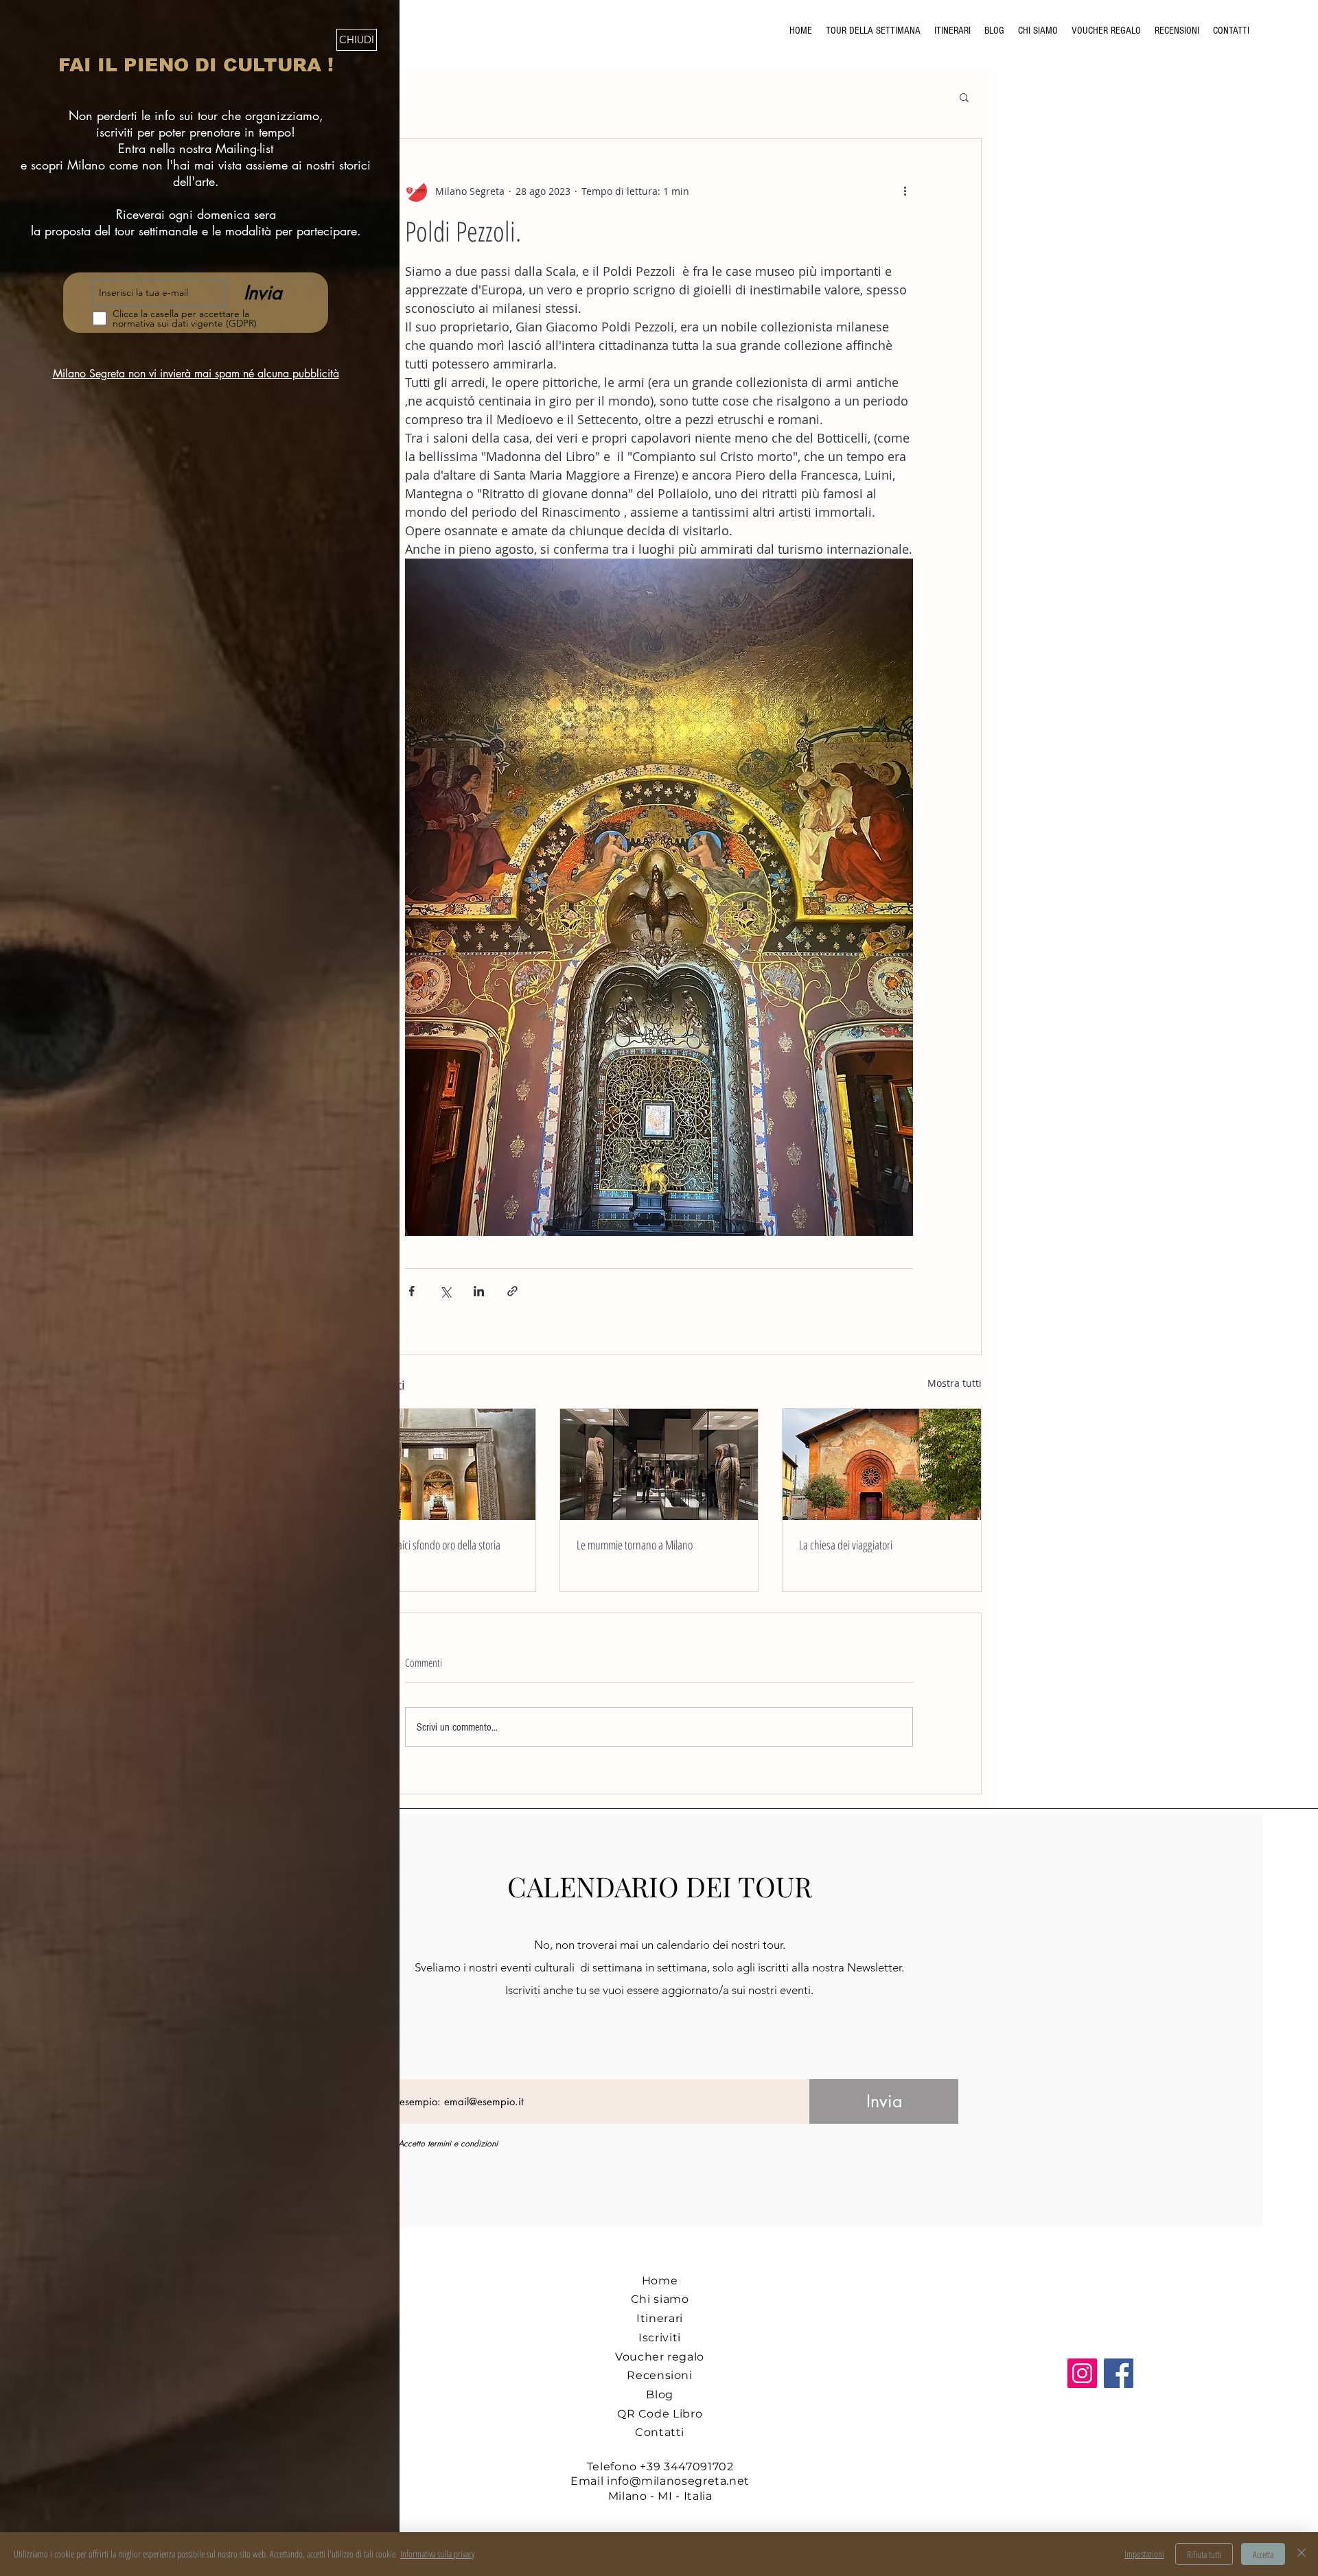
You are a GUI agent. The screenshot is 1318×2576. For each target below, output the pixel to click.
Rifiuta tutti (1204, 2554)
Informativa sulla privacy (437, 2554)
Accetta (1263, 2554)
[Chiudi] (1302, 2554)
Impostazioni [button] (1144, 2554)
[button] (357, 40)
